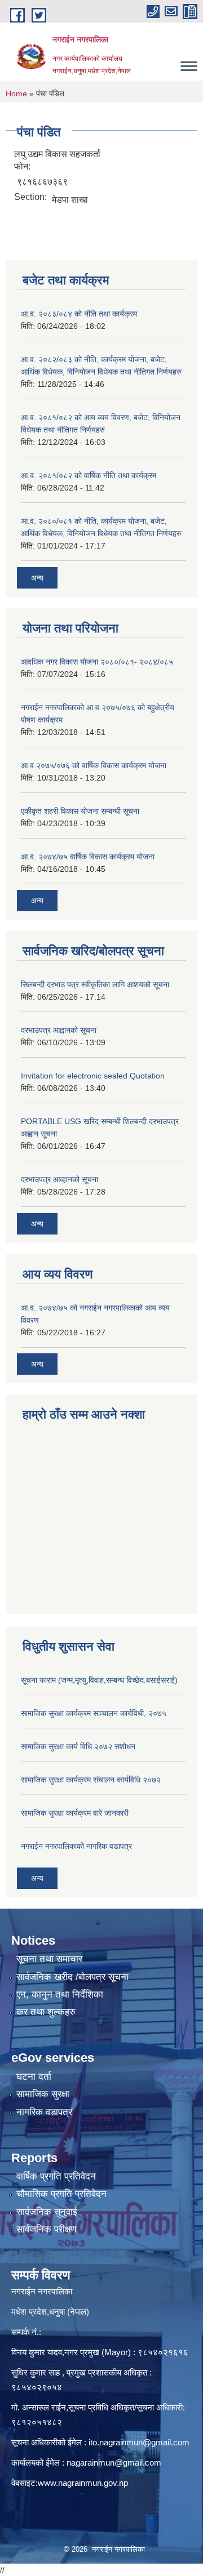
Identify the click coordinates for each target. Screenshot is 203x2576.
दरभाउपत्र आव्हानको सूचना (59, 1179)
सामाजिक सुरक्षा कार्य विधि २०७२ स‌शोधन (78, 1746)
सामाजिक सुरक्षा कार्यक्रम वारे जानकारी (75, 1813)
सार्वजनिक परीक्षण (46, 2229)
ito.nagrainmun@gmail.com (139, 2442)
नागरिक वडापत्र (44, 2112)
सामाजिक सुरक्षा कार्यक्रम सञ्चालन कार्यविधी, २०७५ (94, 1713)
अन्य (37, 578)
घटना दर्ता (34, 2077)
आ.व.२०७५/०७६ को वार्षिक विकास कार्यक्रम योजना (94, 765)
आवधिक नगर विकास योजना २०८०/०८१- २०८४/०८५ (97, 662)
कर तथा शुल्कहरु (46, 2012)
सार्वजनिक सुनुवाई (47, 2212)
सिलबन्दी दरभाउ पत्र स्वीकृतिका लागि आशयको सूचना (95, 984)
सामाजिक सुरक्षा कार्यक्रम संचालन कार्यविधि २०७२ (91, 1780)
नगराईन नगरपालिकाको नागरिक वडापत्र (76, 1846)
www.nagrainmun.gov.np (83, 2483)
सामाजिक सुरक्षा (43, 2094)
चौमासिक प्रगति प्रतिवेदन (61, 2194)
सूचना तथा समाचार (49, 1959)
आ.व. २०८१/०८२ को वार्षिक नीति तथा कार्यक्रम (89, 475)
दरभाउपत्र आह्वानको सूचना (59, 1030)
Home (16, 93)
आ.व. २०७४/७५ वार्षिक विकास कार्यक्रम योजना (88, 857)
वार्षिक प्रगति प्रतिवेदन (56, 2176)
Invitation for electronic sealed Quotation (93, 1076)
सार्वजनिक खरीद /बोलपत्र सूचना (72, 1977)
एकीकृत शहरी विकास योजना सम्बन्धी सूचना (80, 811)
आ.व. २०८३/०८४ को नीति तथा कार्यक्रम (79, 314)
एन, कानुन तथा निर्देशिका (60, 1995)
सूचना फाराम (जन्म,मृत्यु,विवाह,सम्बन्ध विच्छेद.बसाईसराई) (99, 1680)
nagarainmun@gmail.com (114, 2463)
